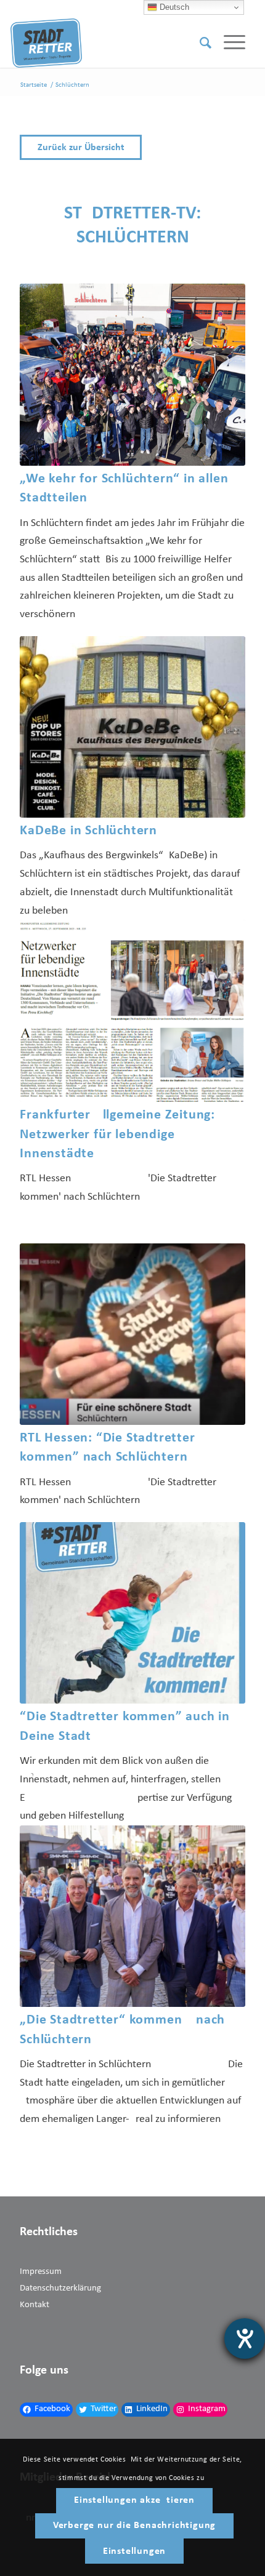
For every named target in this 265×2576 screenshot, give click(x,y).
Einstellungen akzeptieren (134, 2500)
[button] (132, 147)
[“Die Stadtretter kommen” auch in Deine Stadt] (132, 1613)
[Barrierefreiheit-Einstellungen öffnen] (245, 2339)
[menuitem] (199, 43)
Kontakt (35, 2305)
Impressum (41, 2272)
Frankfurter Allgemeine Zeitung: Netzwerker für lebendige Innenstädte (117, 1134)
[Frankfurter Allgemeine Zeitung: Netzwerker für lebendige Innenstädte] (132, 1011)
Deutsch (173, 7)
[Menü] (228, 43)
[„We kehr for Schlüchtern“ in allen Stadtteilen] (132, 374)
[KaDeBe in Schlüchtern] (132, 727)
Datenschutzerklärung (60, 2288)
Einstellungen (134, 2551)
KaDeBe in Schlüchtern (88, 831)
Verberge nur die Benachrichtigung (134, 2526)
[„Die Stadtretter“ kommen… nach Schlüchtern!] (132, 1916)
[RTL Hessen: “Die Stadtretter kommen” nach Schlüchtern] (132, 1334)
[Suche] (199, 43)
